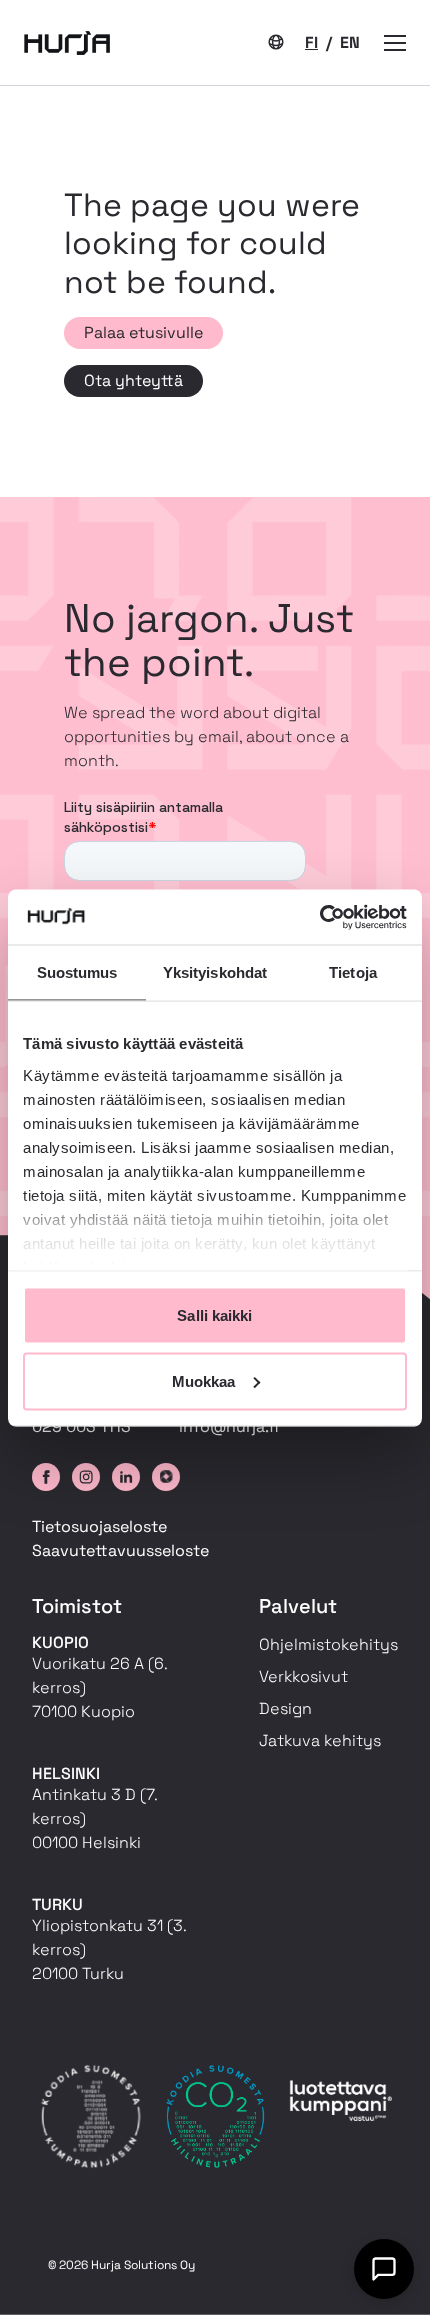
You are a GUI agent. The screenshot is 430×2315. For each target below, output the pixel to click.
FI (311, 42)
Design (285, 1708)
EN (350, 42)
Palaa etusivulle (143, 332)
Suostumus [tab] (77, 972)
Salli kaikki (214, 1315)
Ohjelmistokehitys (328, 1644)
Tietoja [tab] (353, 972)
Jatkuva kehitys (320, 1740)
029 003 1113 (81, 1426)
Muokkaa (204, 1380)
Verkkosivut (303, 1676)
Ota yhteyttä (133, 380)
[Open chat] (384, 2269)
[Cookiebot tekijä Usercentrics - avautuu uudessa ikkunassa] (319, 917)
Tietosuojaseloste (99, 1526)
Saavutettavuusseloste (120, 1550)
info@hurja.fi (229, 1426)
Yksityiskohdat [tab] (215, 972)
